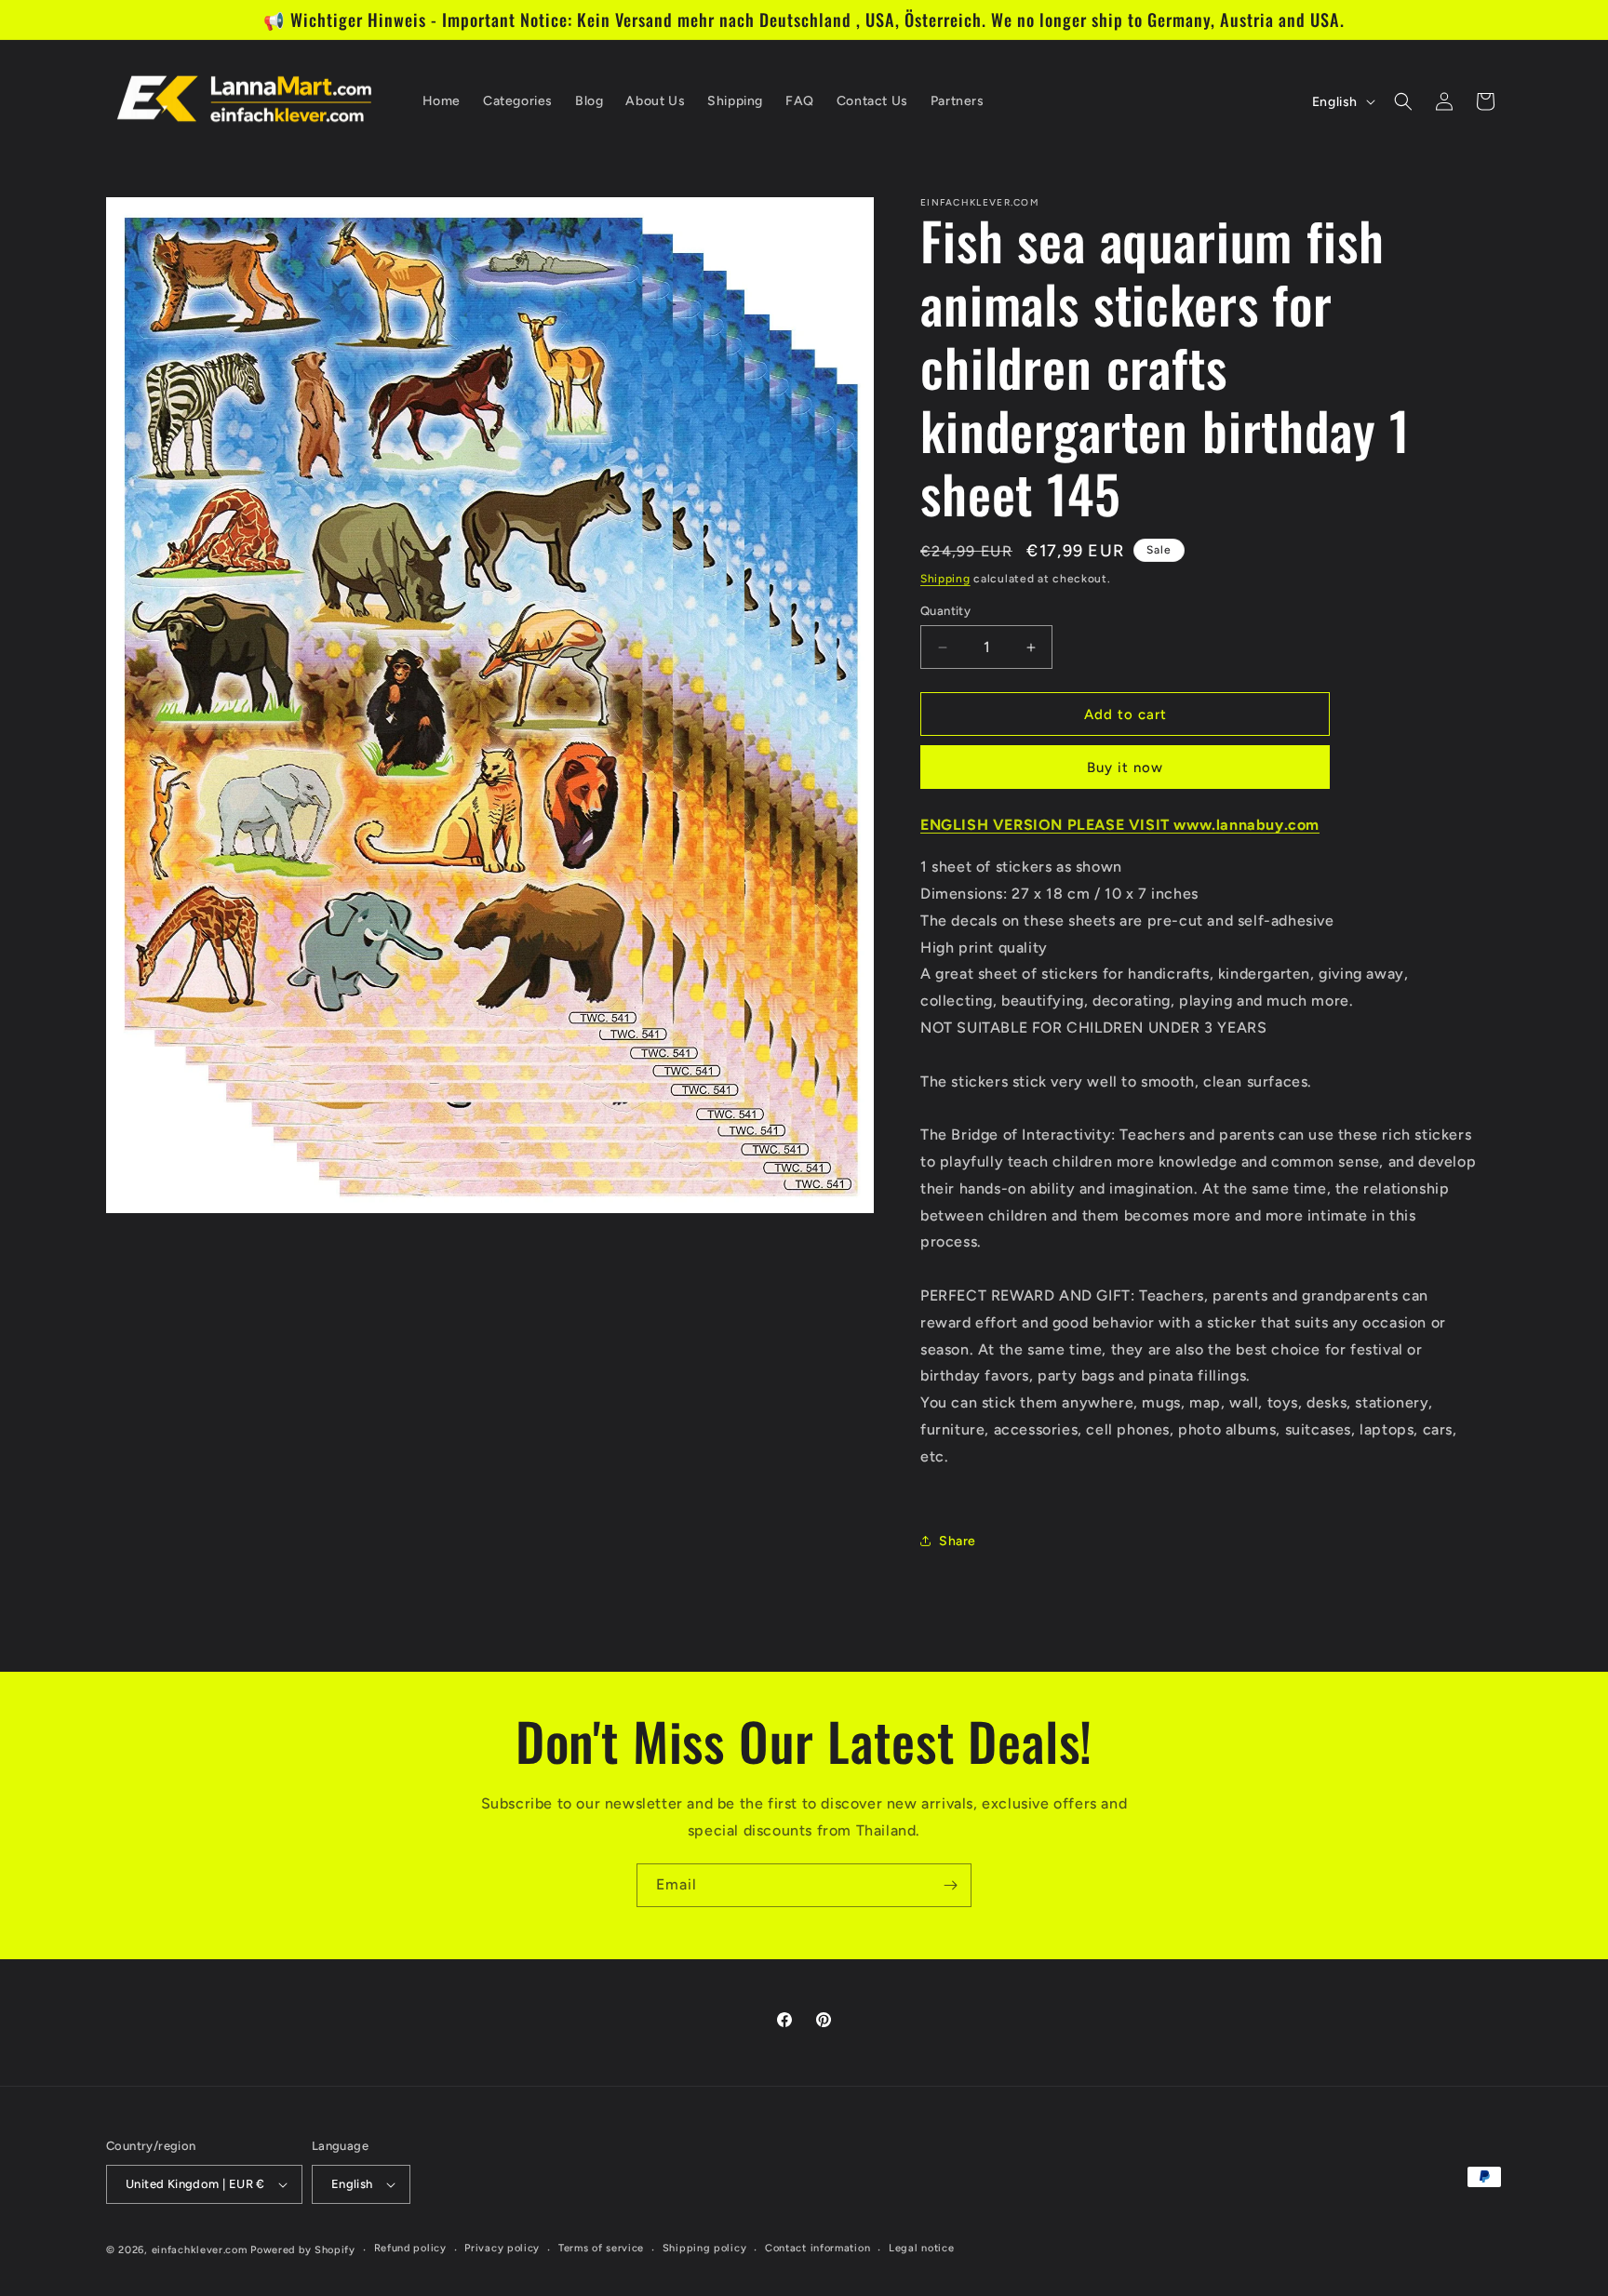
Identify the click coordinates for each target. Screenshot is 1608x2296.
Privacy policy (502, 2248)
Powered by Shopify (303, 2250)
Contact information (817, 2248)
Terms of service (601, 2248)
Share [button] (958, 1541)
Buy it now (1125, 768)
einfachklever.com (200, 2250)
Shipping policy (705, 2248)
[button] (1403, 101)
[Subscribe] (950, 1885)
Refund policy (410, 2248)
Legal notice (921, 2248)
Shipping (945, 579)
